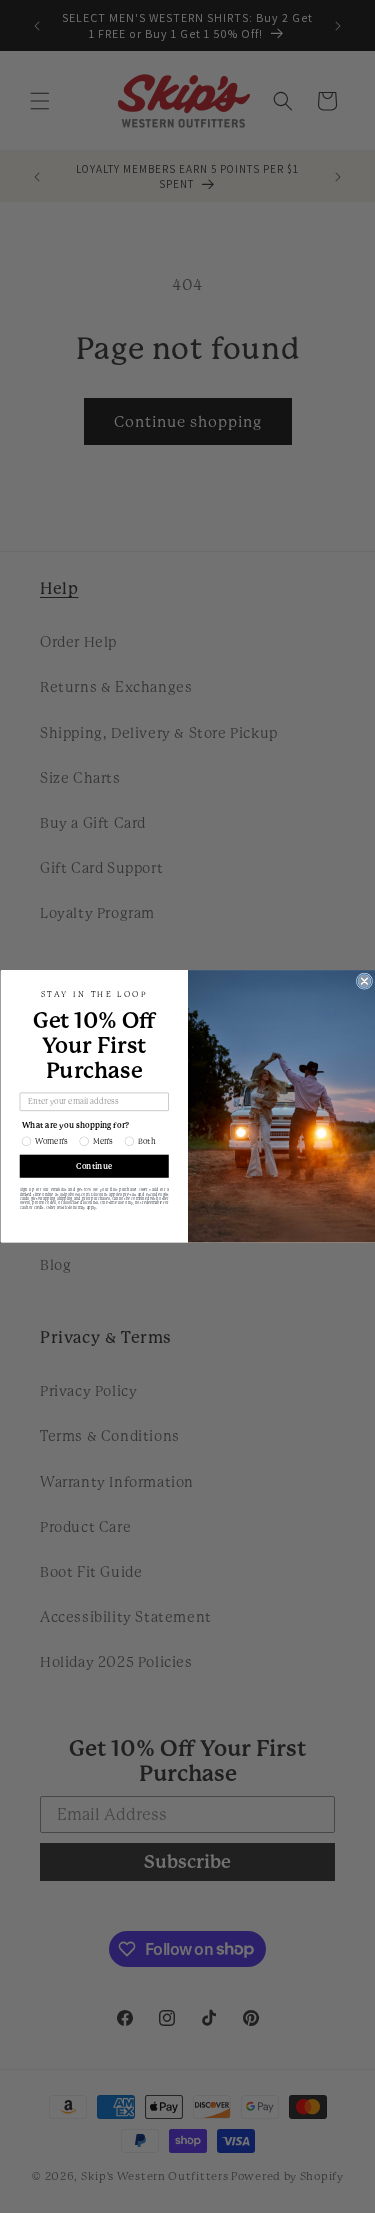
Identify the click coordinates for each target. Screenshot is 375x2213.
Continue (94, 1166)
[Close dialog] (364, 981)
